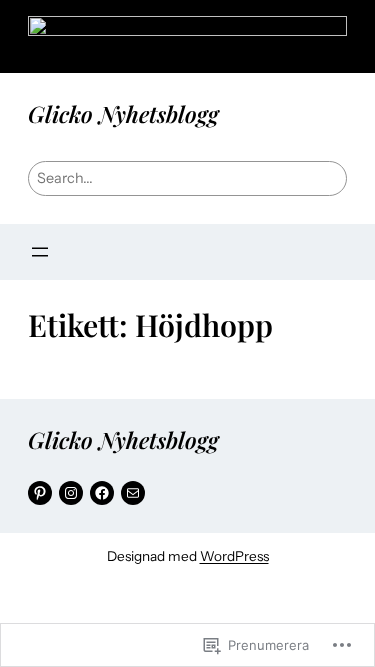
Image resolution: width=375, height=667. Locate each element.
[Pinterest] (40, 493)
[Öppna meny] (40, 252)
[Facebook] (102, 493)
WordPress (234, 556)
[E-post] (133, 493)
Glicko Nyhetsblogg (123, 113)
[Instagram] (71, 493)
